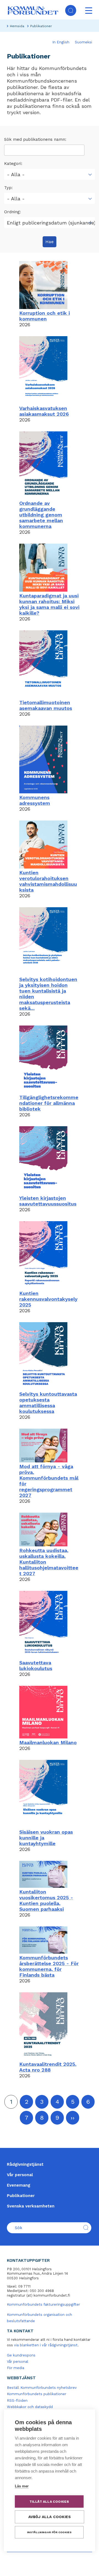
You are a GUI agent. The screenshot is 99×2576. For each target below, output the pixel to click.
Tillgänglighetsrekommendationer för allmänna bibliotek (49, 1103)
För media (16, 2368)
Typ (8, 188)
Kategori (13, 164)
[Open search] (71, 10)
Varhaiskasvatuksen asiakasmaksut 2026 (44, 411)
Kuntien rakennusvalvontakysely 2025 (48, 1299)
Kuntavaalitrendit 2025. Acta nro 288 (48, 2067)
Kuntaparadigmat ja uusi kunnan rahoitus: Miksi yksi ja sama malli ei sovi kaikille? (49, 604)
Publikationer (21, 2196)
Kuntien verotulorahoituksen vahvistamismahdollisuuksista (48, 881)
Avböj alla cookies (50, 2517)
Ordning (12, 212)
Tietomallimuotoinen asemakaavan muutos (46, 705)
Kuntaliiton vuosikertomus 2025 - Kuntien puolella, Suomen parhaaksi (46, 1900)
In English (61, 42)
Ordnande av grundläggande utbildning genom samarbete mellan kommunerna (41, 515)
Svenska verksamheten (31, 2206)
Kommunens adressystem (35, 800)
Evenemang (19, 2185)
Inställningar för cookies (49, 2532)
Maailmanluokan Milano (48, 1742)
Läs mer (22, 2486)
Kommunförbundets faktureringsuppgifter (43, 2304)
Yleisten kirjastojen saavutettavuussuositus (48, 1201)
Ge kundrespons (21, 2355)
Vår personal (20, 2175)
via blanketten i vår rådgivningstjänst (46, 2345)
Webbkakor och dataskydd (30, 2407)
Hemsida (17, 26)
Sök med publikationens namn (35, 139)
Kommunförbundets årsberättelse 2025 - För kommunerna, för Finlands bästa (49, 1966)
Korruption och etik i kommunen (45, 316)
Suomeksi (83, 42)
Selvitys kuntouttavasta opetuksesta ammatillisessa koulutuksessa (48, 1403)
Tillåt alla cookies (49, 2502)
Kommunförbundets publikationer (37, 2394)
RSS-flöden (17, 2401)
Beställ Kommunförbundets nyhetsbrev (42, 2388)
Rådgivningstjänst (25, 2164)
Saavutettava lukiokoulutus (36, 1665)
